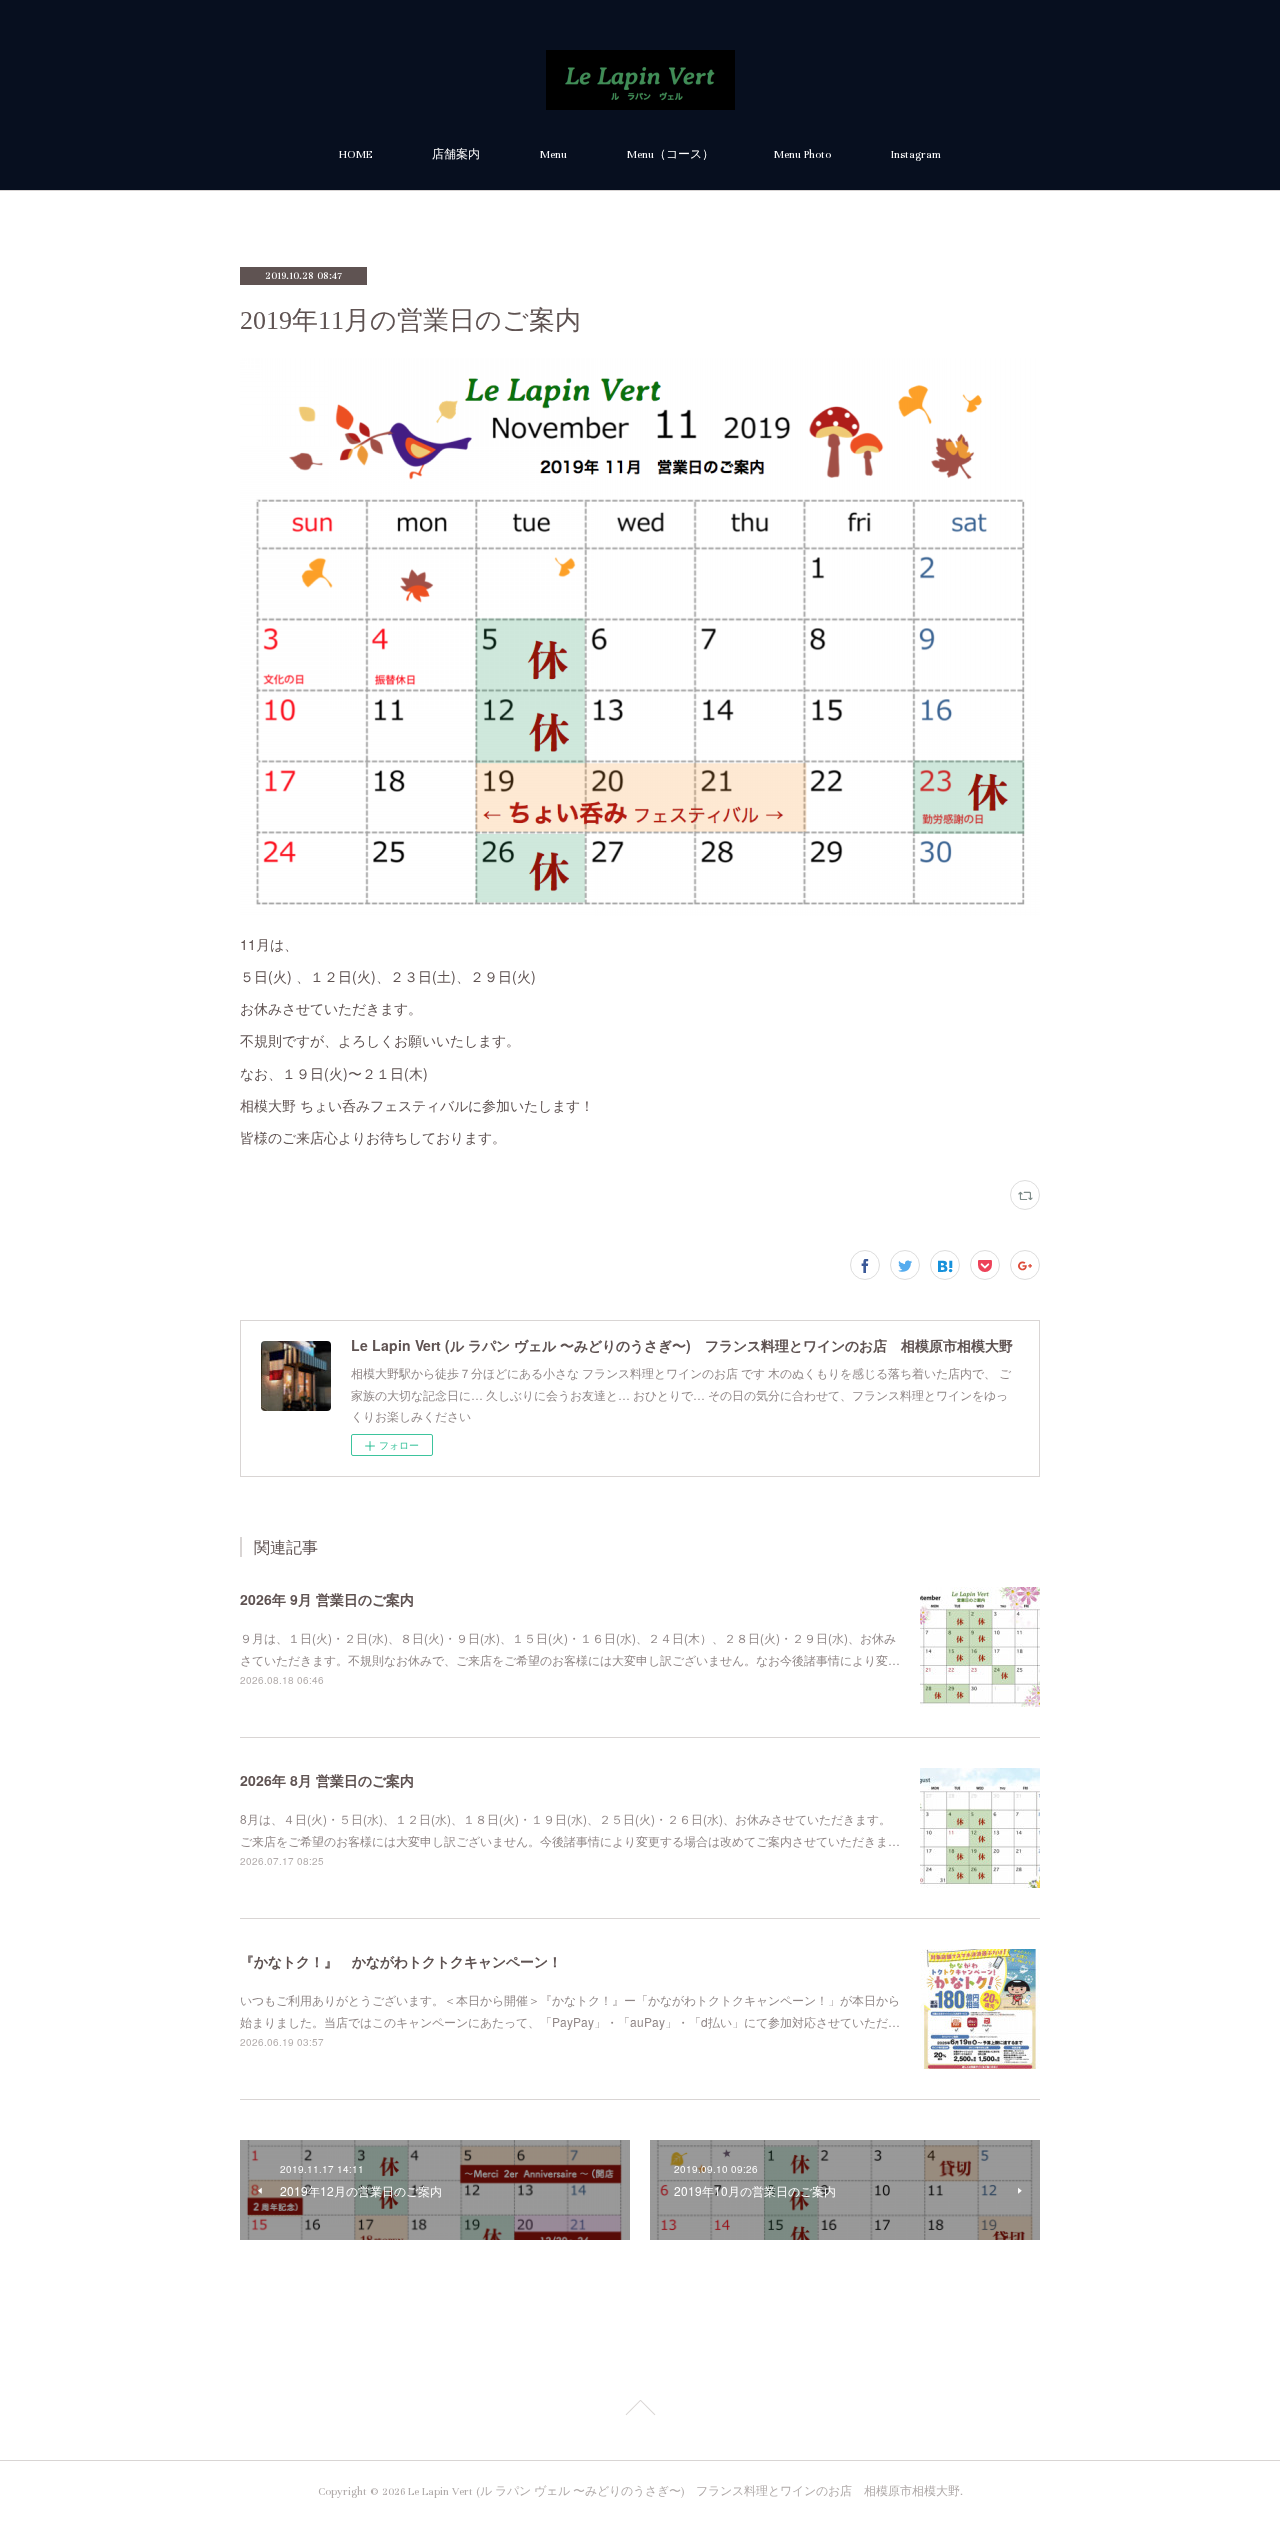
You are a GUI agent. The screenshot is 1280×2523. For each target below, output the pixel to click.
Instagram (916, 154)
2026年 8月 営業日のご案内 (327, 1780)
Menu (553, 154)
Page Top (640, 2411)
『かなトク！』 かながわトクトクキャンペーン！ (401, 1961)
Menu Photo (802, 154)
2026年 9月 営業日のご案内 (327, 1599)
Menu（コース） (670, 154)
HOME (355, 154)
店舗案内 (456, 154)
